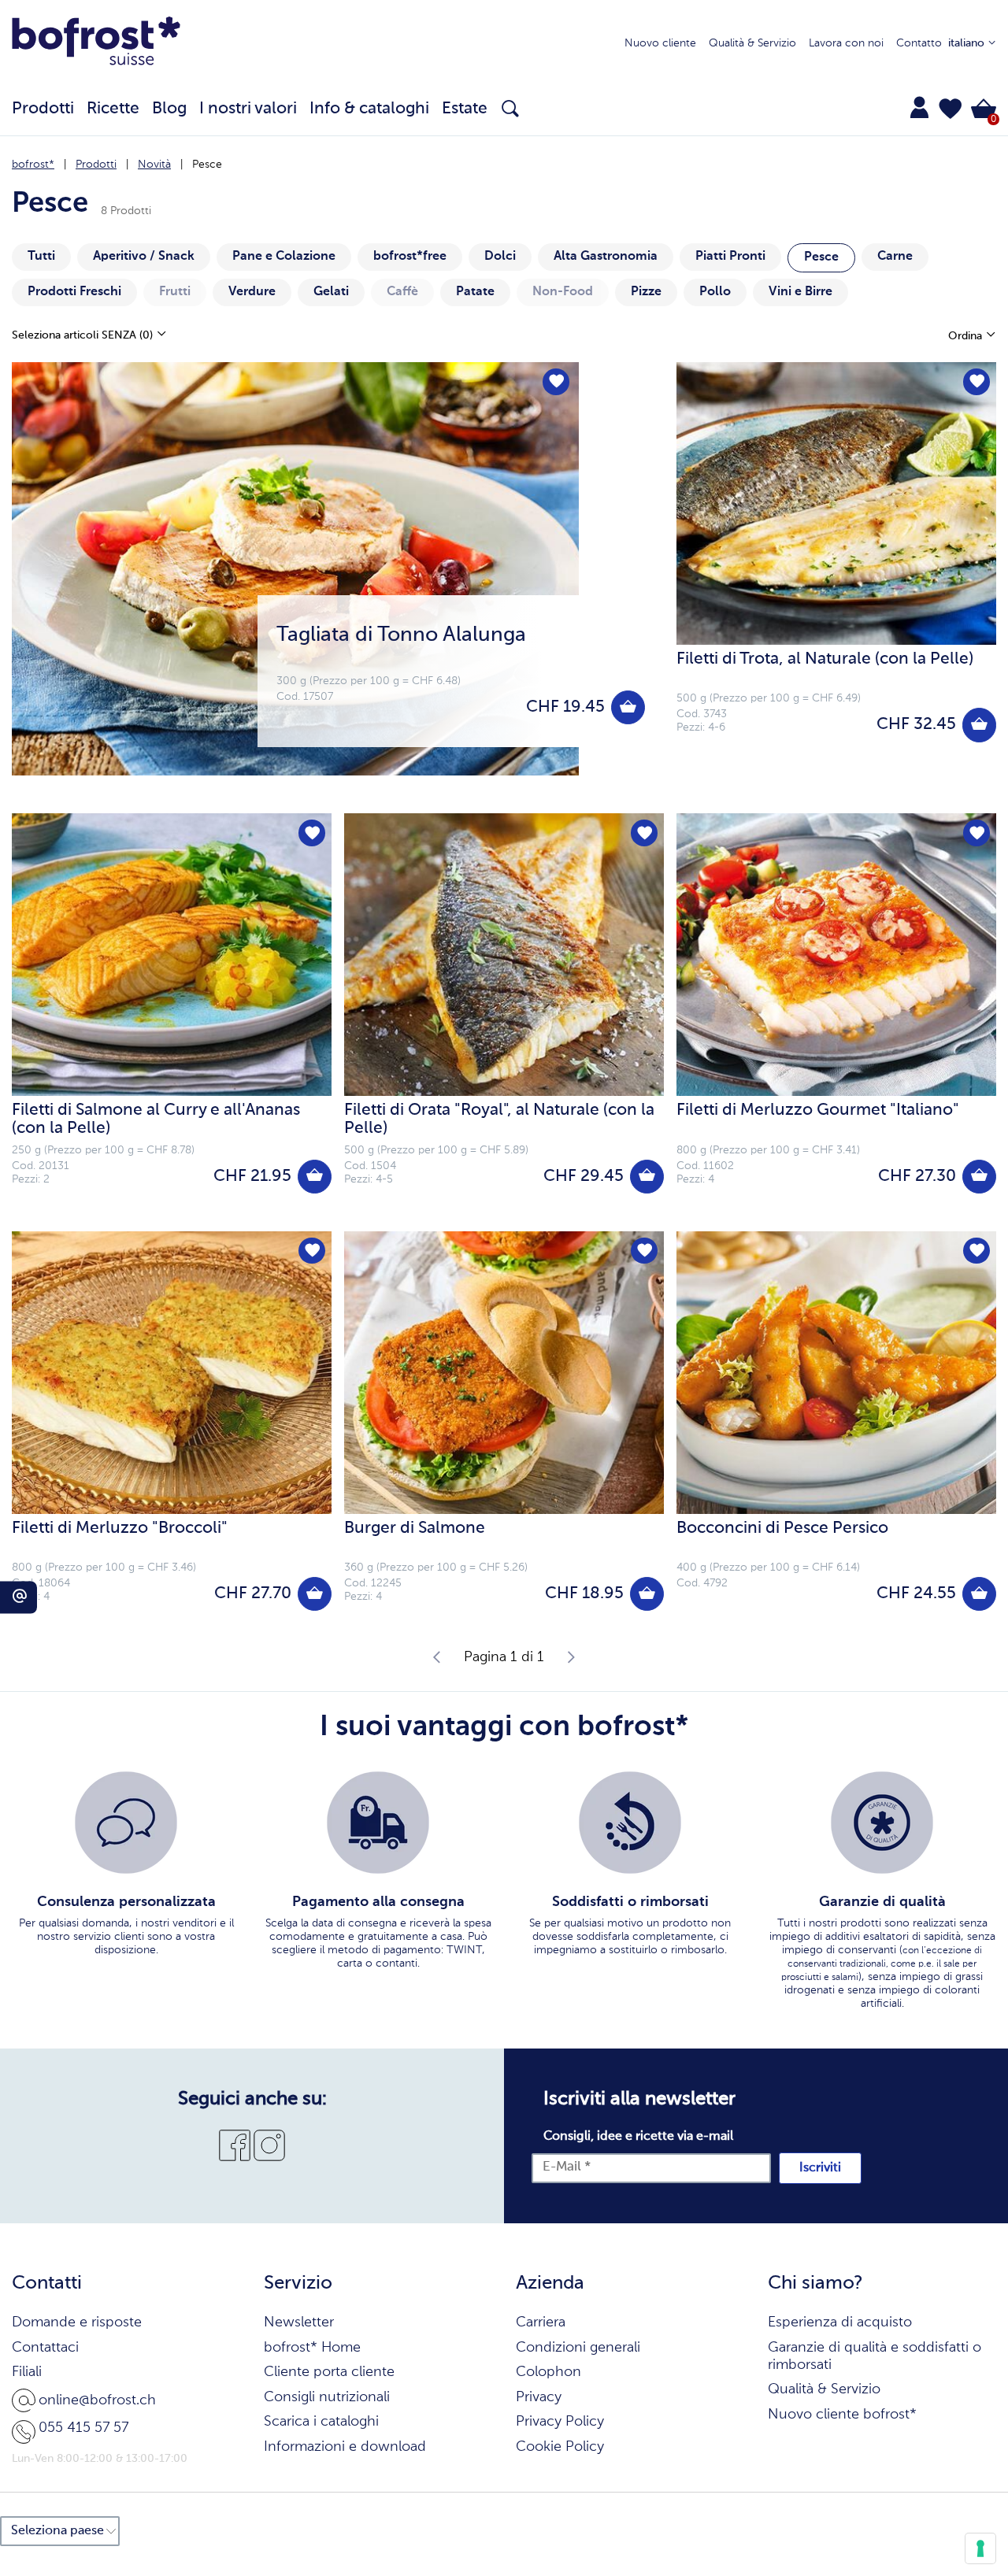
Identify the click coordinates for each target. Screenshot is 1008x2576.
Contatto (919, 43)
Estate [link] (465, 109)
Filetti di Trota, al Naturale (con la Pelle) (825, 659)
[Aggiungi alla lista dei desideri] (556, 382)
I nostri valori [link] (248, 109)
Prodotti (96, 165)
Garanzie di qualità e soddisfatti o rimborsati (875, 2356)
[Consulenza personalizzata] (126, 1823)
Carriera (541, 2322)
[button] (951, 109)
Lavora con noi (846, 43)
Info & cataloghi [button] (369, 109)
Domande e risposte (77, 2322)
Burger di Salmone (415, 1529)
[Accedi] (919, 107)
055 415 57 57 (83, 2428)
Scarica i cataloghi (321, 2422)
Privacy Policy (560, 2422)
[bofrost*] (96, 44)
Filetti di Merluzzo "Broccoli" (120, 1529)
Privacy (539, 2397)
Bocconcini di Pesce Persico (782, 1529)
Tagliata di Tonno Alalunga (401, 635)
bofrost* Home (312, 2348)
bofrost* (33, 165)
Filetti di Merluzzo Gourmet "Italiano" (818, 1110)
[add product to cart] (628, 707)
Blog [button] (169, 109)
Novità (154, 165)
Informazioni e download (345, 2447)
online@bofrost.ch (97, 2400)
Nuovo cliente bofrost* (842, 2415)
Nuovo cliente (660, 43)
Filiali (27, 2372)
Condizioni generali (578, 2348)
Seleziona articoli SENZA (82, 335)
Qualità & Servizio (752, 43)
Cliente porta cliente (329, 2372)
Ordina (967, 336)
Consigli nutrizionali (327, 2397)
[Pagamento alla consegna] (378, 1823)
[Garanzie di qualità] (882, 1823)
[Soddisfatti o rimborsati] (630, 1823)
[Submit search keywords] (510, 109)
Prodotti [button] (43, 109)
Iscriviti (820, 2168)
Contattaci (45, 2348)
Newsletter (299, 2322)
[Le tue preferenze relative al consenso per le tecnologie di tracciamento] (980, 2548)
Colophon (548, 2372)
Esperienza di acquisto (840, 2322)
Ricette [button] (113, 109)
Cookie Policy (560, 2447)
